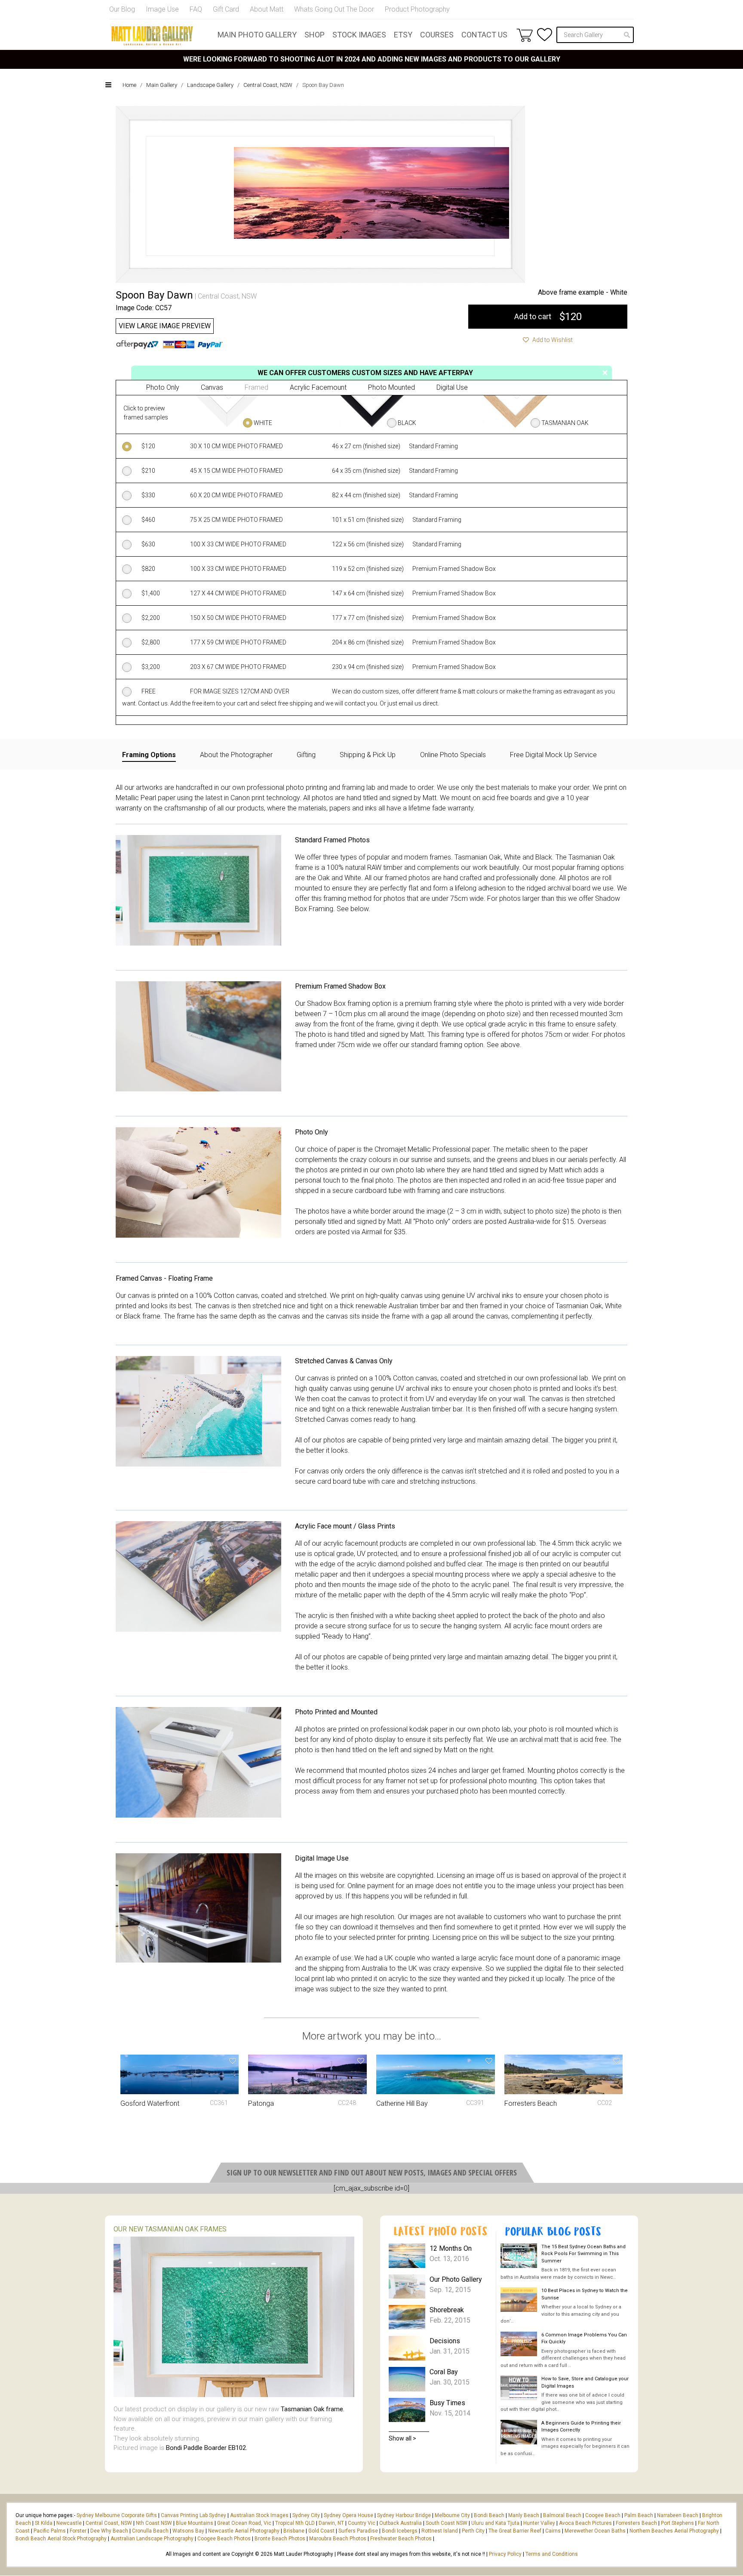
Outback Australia (401, 2523)
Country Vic (362, 2523)
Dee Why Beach (109, 2531)
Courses (437, 35)
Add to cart (548, 317)
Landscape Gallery (210, 85)
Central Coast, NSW (268, 85)
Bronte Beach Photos (280, 2539)
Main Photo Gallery (257, 35)
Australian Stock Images (259, 2515)
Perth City (473, 2531)
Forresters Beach (636, 2523)
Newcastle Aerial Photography (244, 2531)
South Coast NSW (447, 2523)
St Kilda (44, 2523)
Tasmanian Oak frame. (313, 2409)
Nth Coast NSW (154, 2523)
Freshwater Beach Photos (401, 2539)
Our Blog (122, 9)
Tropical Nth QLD (295, 2523)
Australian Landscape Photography (152, 2539)
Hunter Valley (539, 2523)
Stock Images (359, 35)
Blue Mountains (194, 2523)
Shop (315, 35)
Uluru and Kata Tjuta (495, 2523)
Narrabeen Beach (678, 2515)
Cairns (553, 2531)
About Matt (267, 9)
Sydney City (306, 2515)
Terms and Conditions (552, 2554)
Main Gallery (162, 85)
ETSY (403, 35)
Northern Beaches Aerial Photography (674, 2531)
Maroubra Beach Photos (338, 2539)
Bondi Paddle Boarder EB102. (207, 2448)
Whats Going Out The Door (334, 9)
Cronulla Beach (150, 2531)
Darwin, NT (331, 2523)
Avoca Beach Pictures (585, 2523)
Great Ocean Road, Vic (244, 2523)
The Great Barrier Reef (515, 2531)
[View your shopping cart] (525, 35)
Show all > (402, 2438)
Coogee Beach (603, 2515)
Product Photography (417, 9)
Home (129, 85)
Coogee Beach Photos (224, 2539)
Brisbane (294, 2531)
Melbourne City (452, 2515)
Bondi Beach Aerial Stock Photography (61, 2539)
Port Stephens (677, 2523)
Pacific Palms (50, 2531)
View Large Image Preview (165, 326)
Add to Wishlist (552, 340)
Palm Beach (639, 2515)
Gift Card (226, 9)
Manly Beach (524, 2515)
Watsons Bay (188, 2531)
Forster (78, 2531)
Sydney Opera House (348, 2515)
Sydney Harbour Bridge (404, 2515)
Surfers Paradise (358, 2531)
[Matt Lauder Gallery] (152, 36)
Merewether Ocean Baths (595, 2531)
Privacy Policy (505, 2554)
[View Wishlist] (545, 35)
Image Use (162, 9)
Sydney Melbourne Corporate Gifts (117, 2515)
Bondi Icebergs (400, 2531)
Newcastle (69, 2523)
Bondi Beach (489, 2515)
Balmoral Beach (562, 2515)
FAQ (196, 9)
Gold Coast (321, 2531)
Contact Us (484, 35)
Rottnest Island (440, 2531)
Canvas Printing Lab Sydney (193, 2515)
